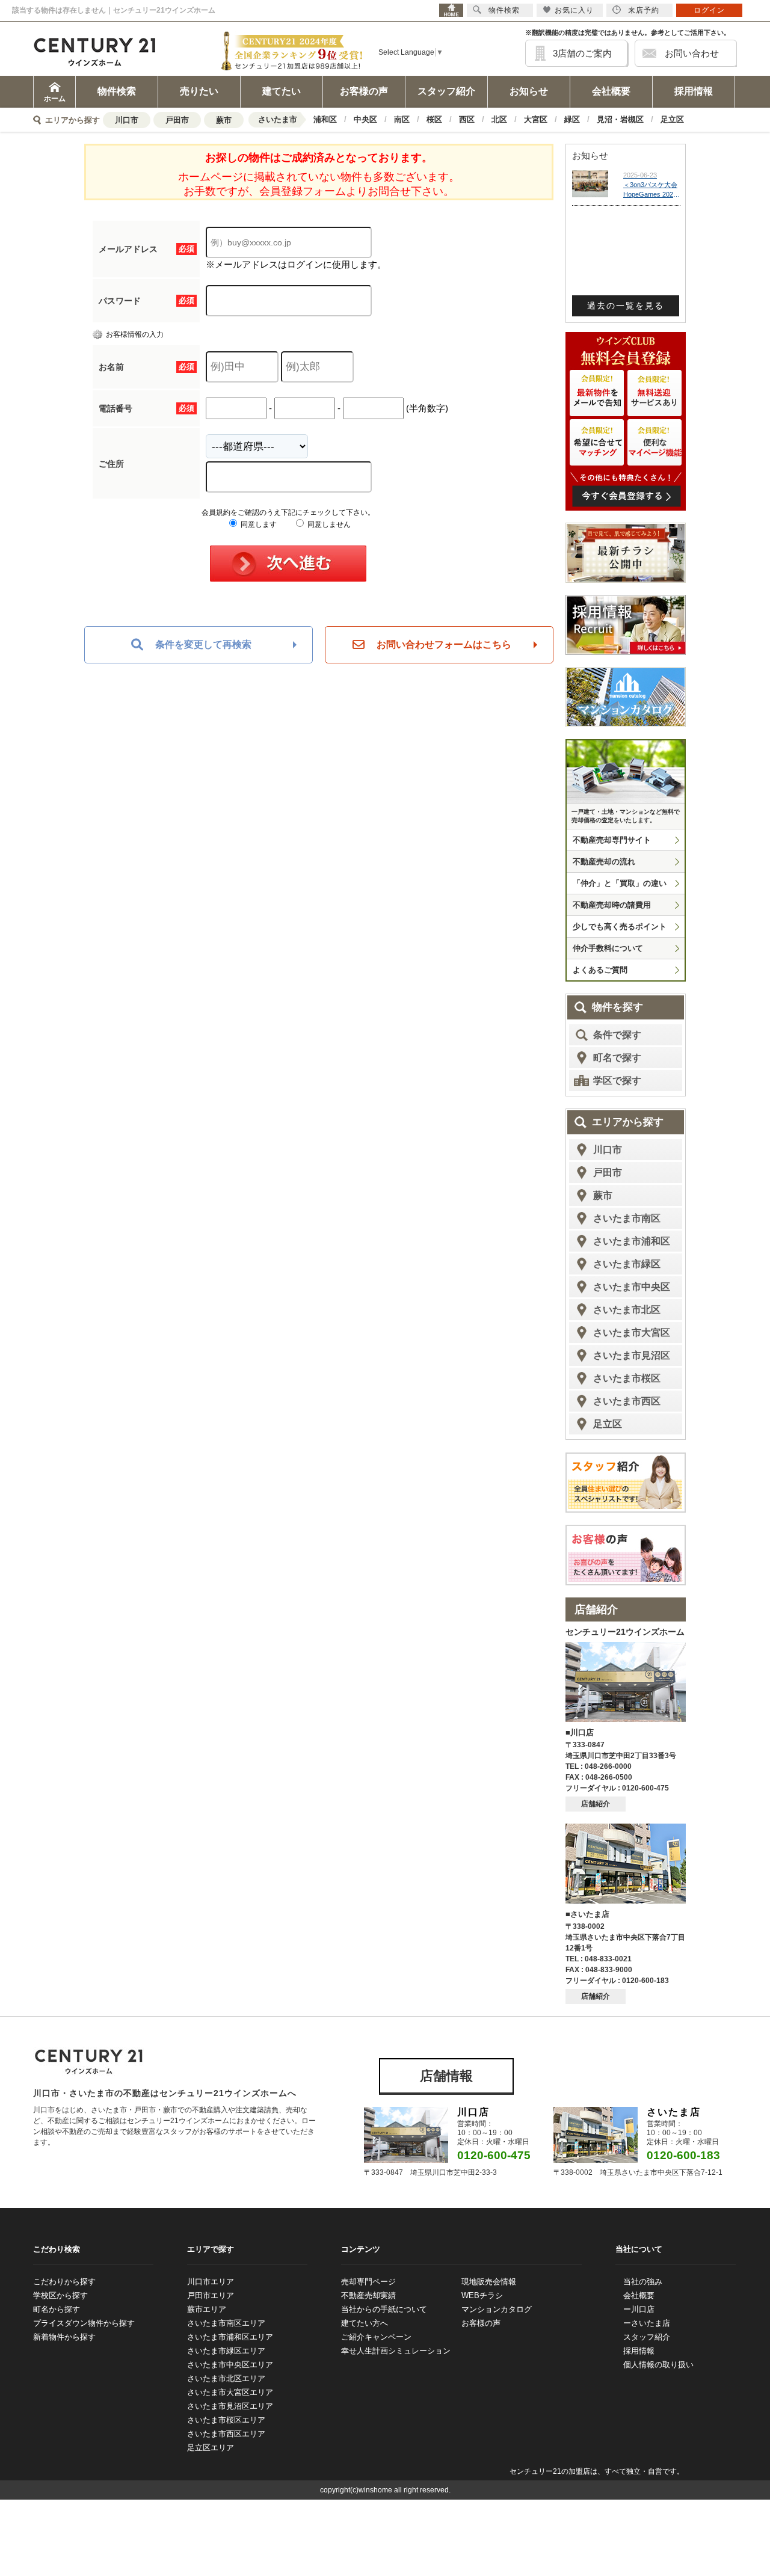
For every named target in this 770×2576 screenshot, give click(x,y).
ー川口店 (639, 2309)
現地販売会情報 (489, 2282)
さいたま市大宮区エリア (230, 2392)
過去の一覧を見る (626, 306)
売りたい (199, 91)
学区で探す (617, 1081)
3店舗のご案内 (582, 53)
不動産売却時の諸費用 (612, 905)
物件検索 (117, 91)
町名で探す (617, 1058)
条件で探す (617, 1035)
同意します (258, 524)
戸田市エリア (211, 2295)
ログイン (709, 10)
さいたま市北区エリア (226, 2378)
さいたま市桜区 (627, 1378)
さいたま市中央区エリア (230, 2365)
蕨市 (224, 120)
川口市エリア (211, 2282)
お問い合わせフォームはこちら (444, 644)
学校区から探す (60, 2295)
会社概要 (611, 91)
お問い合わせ (692, 53)
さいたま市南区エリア (226, 2323)
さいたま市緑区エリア (226, 2351)
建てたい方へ (365, 2323)
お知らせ (529, 91)
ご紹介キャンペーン (376, 2337)
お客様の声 (364, 91)
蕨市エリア (207, 2309)
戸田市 (177, 120)
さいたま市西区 (627, 1401)
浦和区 (325, 119)
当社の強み (643, 2282)
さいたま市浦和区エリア (230, 2337)
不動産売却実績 (368, 2295)
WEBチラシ (482, 2295)
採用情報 (694, 91)
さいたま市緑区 (627, 1264)
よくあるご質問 (600, 970)
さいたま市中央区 (632, 1287)
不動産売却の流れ (604, 862)
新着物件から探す (64, 2337)
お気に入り (574, 10)
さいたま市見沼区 (632, 1355)
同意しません (328, 524)
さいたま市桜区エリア (226, 2420)
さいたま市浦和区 (632, 1241)
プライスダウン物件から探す (84, 2323)
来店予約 (644, 10)
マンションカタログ (497, 2309)
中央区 (365, 119)
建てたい (282, 91)
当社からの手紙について (384, 2309)
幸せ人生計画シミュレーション (396, 2351)
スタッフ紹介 (446, 91)
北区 (499, 119)
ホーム (55, 99)
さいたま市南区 (627, 1218)
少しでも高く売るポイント (620, 927)
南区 (402, 119)
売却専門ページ (368, 2282)
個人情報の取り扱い (658, 2365)
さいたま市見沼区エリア (230, 2406)
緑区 (572, 119)
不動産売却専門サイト (612, 840)
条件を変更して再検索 (203, 644)
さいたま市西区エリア (226, 2434)
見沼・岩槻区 (620, 119)
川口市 (127, 120)
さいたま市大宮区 (632, 1333)
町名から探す (57, 2309)
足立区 (672, 119)
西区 (467, 119)
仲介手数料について (608, 948)
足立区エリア (211, 2448)
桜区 (434, 119)
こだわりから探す (64, 2282)
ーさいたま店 (647, 2323)
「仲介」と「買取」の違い (620, 883)
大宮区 (536, 119)
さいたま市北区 (627, 1310)
